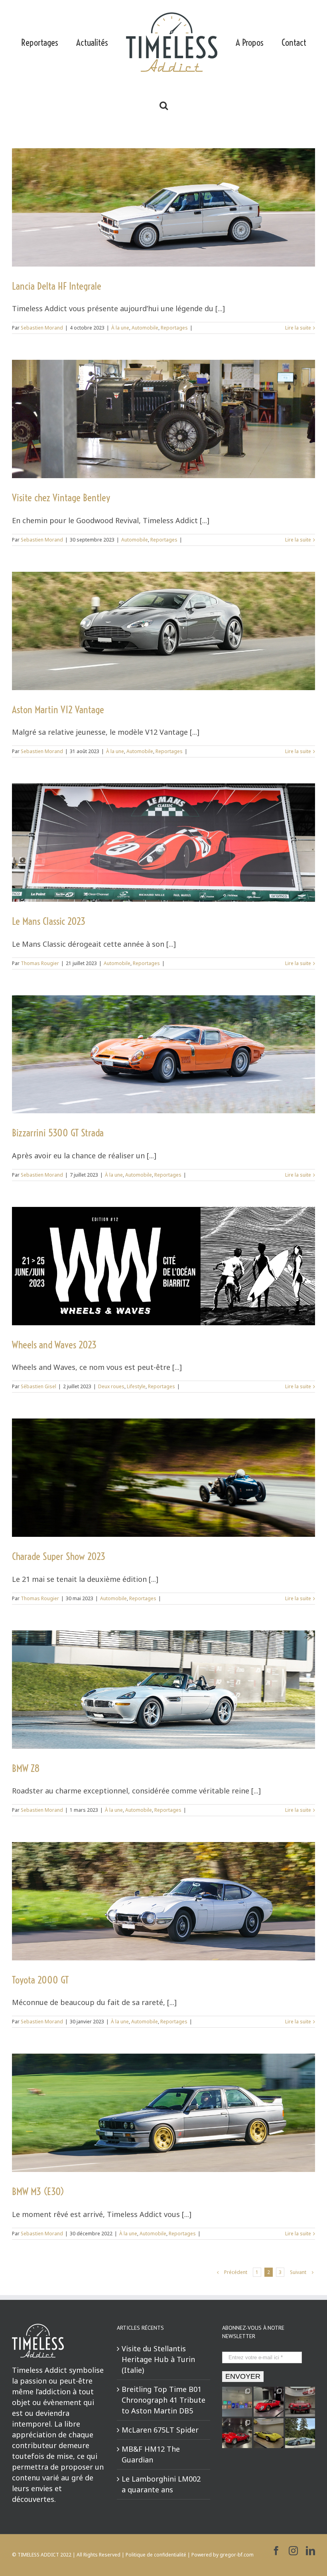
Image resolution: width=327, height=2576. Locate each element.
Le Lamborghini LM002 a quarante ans (161, 2484)
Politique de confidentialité (156, 2555)
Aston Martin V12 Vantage (58, 709)
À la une (120, 328)
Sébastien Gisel (38, 1386)
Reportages (174, 328)
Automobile (145, 328)
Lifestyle (136, 1386)
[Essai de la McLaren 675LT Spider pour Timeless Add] (300, 2433)
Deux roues (111, 1386)
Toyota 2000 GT (40, 1980)
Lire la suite (298, 328)
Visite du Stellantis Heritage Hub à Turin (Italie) (158, 2359)
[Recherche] (163, 105)
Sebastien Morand (42, 328)
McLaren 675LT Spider (160, 2430)
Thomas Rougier (40, 963)
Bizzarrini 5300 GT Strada (58, 1133)
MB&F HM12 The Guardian (151, 2454)
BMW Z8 (26, 1768)
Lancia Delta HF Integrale (57, 286)
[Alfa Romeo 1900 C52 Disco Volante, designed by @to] (300, 2402)
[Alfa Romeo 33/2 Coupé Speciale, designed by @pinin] (269, 2433)
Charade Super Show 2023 (59, 1556)
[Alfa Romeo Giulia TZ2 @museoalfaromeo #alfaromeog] (237, 2433)
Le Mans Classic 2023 (49, 921)
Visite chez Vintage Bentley (61, 497)
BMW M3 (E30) (38, 2191)
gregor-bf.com (237, 2555)
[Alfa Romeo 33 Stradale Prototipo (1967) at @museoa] (269, 2402)
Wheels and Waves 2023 (54, 1345)
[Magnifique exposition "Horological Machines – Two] (237, 2402)
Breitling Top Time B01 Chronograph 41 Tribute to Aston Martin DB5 (163, 2400)
